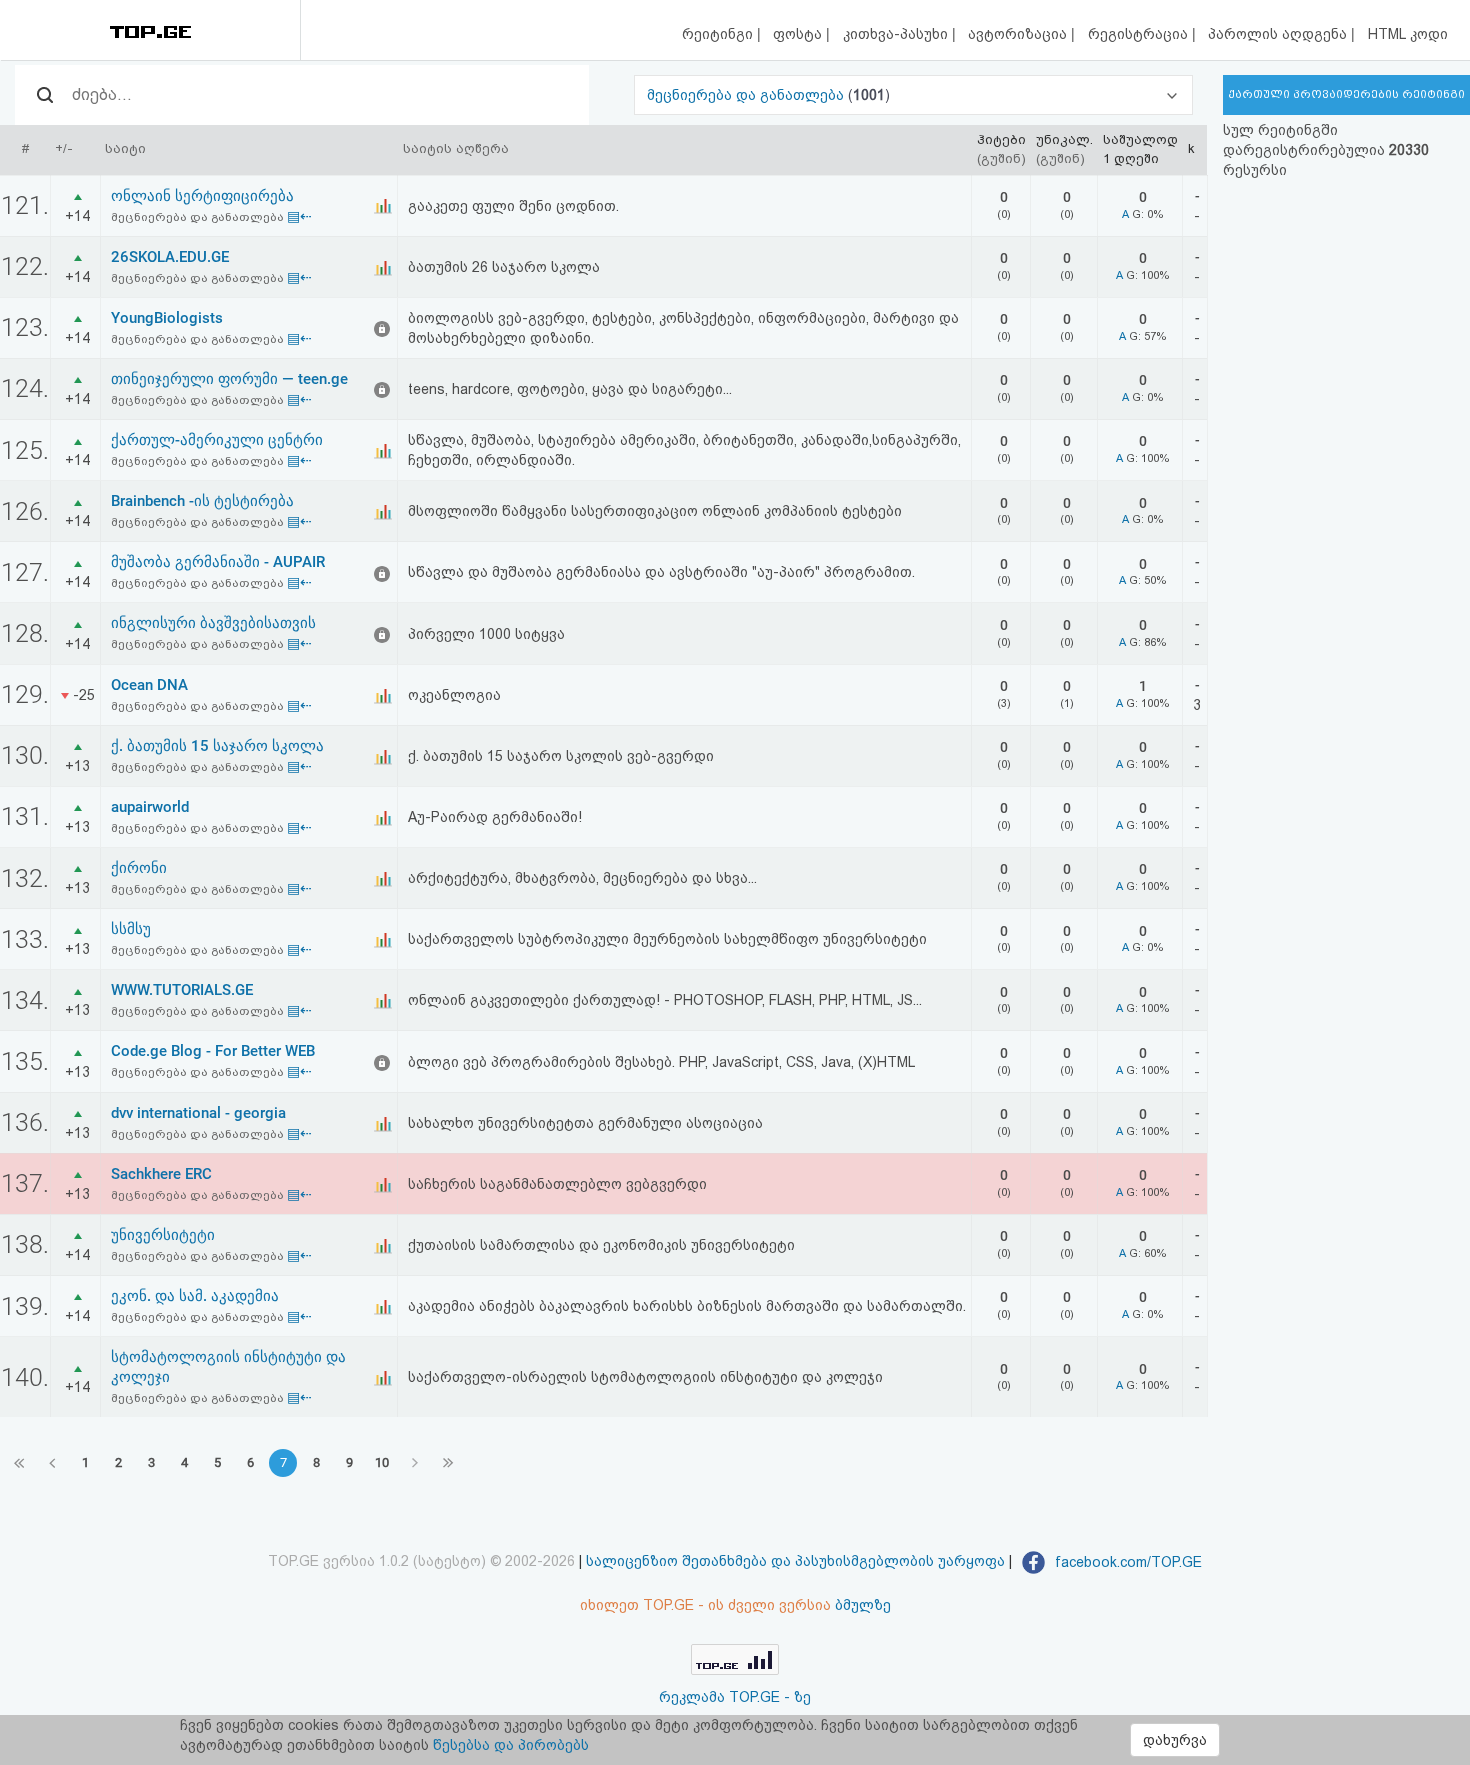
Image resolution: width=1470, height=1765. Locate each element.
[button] (913, 95)
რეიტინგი (719, 34)
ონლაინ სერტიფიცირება (202, 196)
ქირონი (139, 868)
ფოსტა (799, 34)
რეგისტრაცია (1140, 34)
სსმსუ (131, 929)
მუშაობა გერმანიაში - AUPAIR (218, 562)
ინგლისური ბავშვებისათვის (213, 623)
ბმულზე (863, 1605)
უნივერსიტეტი (163, 1235)
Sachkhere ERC (161, 1174)
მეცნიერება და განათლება (747, 95)
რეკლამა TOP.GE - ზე (735, 1697)
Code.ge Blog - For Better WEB (213, 1051)
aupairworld (150, 807)
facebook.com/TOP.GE (1126, 1562)
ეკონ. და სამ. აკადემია (195, 1296)
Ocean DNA (149, 685)
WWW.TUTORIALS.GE (182, 990)
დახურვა (1175, 1740)
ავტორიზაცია (1019, 34)
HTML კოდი (1408, 34)
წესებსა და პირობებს (511, 1745)
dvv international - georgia (198, 1113)
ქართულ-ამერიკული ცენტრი (217, 440)
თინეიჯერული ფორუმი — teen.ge (229, 379)
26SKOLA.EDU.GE (170, 257)
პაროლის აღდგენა (1279, 34)
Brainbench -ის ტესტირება (202, 501)
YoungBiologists (167, 318)
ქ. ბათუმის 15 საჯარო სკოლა (217, 746)
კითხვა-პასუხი (897, 34)
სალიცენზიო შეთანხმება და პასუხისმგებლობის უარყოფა (795, 1562)
